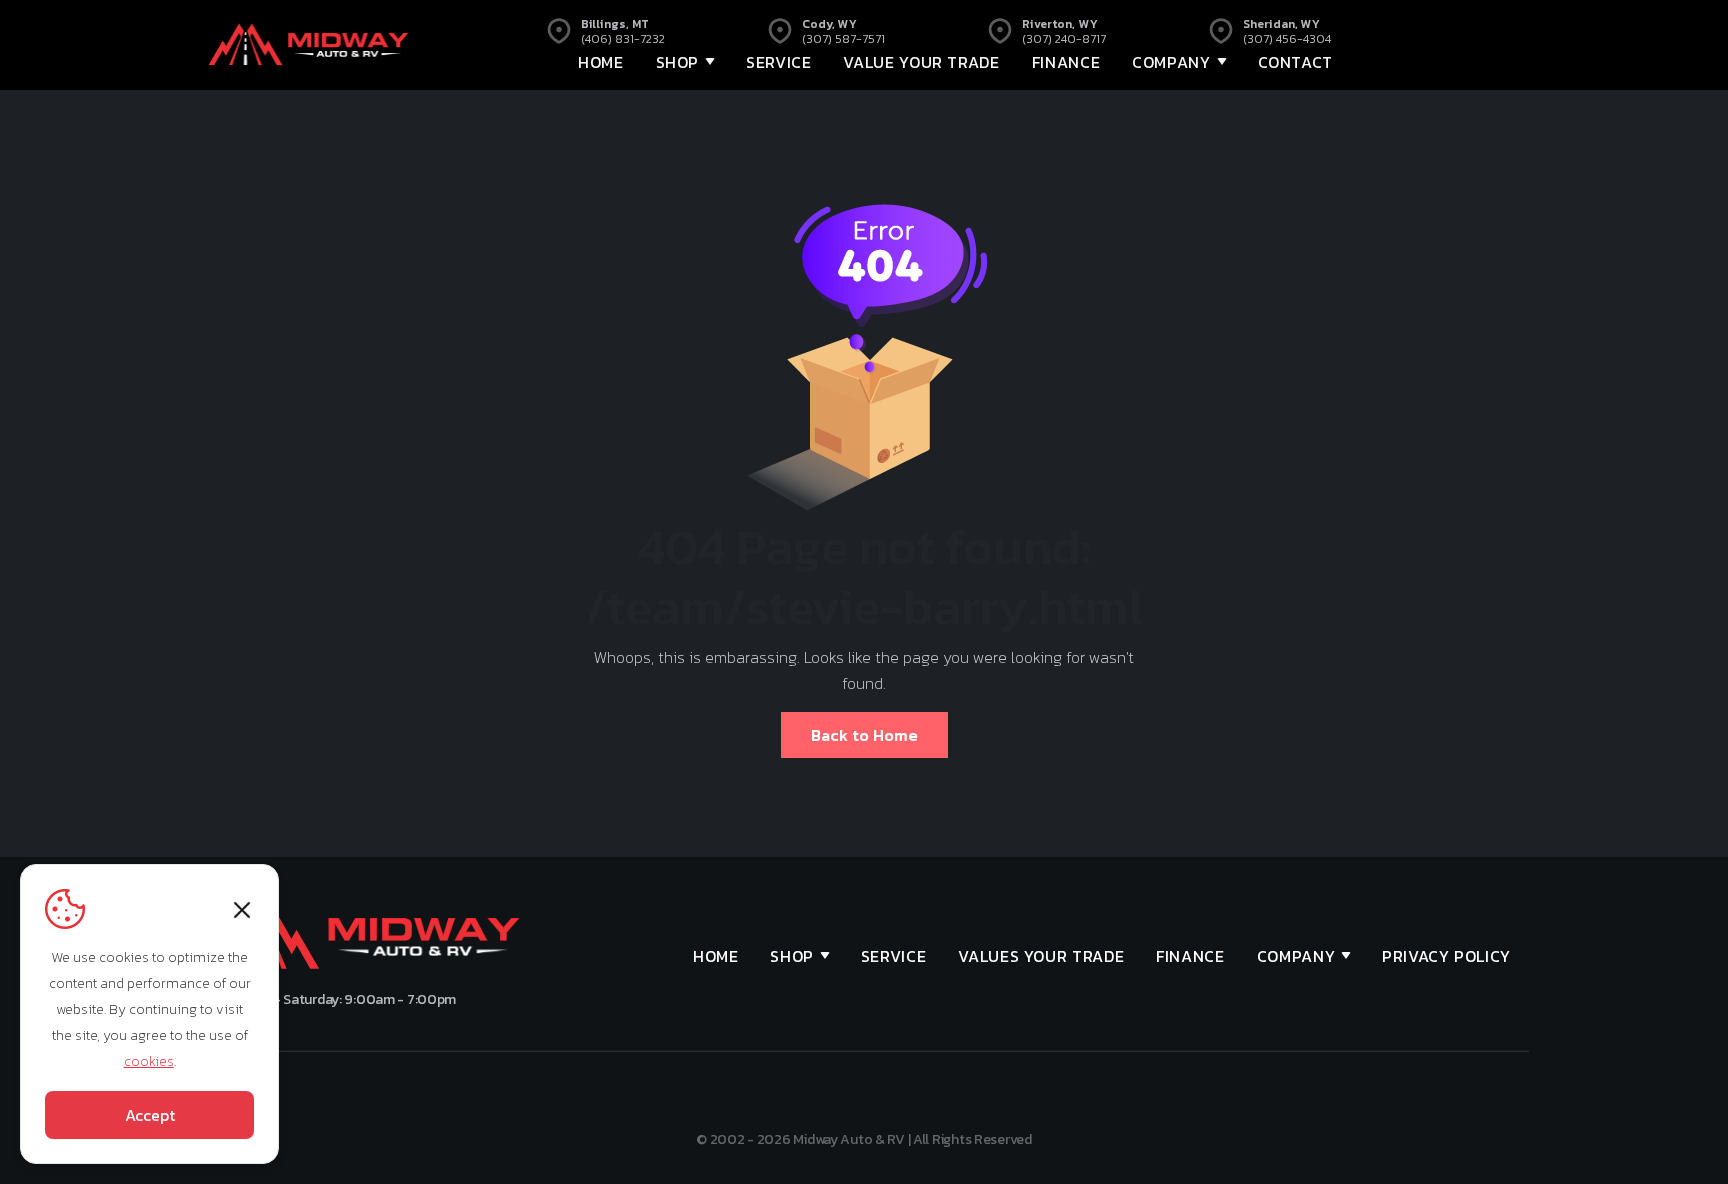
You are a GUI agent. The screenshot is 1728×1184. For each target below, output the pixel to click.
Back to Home (864, 735)
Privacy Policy (1446, 956)
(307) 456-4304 (1287, 39)
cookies (149, 1061)
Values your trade (1041, 956)
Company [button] (1171, 62)
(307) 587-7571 (843, 39)
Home (601, 62)
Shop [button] (678, 62)
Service (778, 62)
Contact (1295, 62)
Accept (150, 1115)
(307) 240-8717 (1064, 39)
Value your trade (921, 62)
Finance (1066, 62)
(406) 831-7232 (623, 39)
